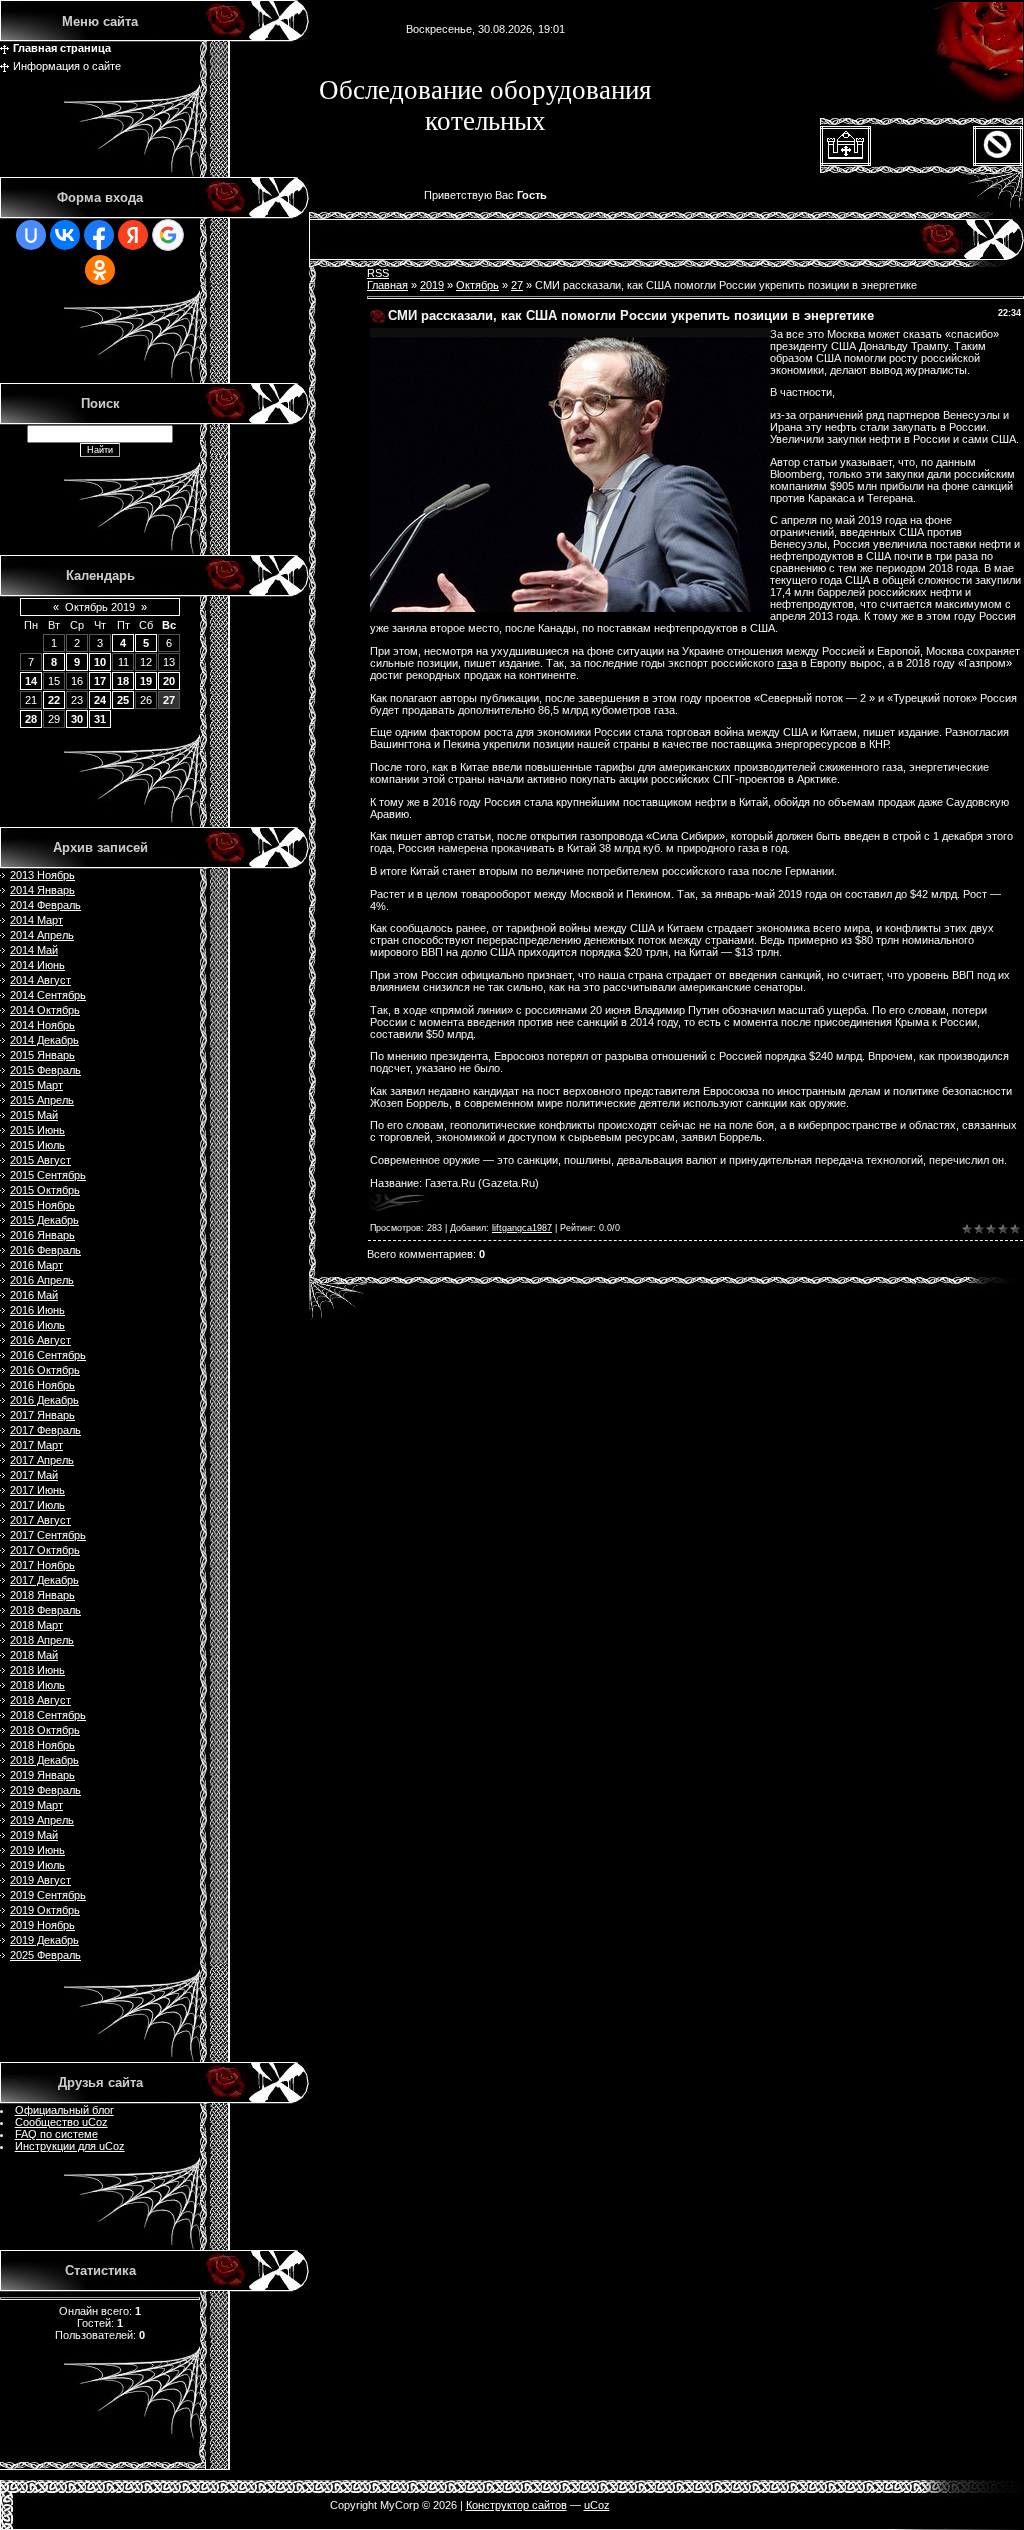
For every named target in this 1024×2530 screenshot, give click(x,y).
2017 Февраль (45, 1430)
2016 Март (36, 1265)
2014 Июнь (37, 965)
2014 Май (34, 950)
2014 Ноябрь (42, 1025)
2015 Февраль (45, 1070)
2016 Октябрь (45, 1370)
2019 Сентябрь (48, 1895)
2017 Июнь (37, 1490)
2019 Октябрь (45, 1910)
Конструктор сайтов (516, 2505)
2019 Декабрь (44, 1940)
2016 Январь (42, 1235)
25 (123, 700)
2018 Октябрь (45, 1730)
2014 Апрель (42, 935)
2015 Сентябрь (48, 1175)
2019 (432, 285)
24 (100, 700)
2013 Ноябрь (42, 875)
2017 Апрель (42, 1460)
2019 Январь (42, 1775)
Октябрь (477, 285)
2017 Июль (37, 1505)
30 (77, 719)
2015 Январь (42, 1055)
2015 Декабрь (44, 1220)
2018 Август (40, 1700)
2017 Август (40, 1520)
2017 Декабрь (44, 1580)
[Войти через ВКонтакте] (65, 235)
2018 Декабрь (44, 1760)
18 (123, 681)
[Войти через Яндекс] (133, 235)
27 (169, 700)
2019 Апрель (42, 1820)
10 (100, 662)
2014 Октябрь (45, 1010)
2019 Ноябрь (42, 1925)
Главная (387, 285)
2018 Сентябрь (48, 1715)
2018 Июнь (37, 1670)
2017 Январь (42, 1415)
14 (31, 681)
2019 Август (40, 1880)
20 (169, 681)
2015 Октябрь (45, 1190)
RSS (378, 273)
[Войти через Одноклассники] (100, 270)
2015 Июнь (37, 1130)
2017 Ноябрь (42, 1565)
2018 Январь (42, 1595)
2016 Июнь (37, 1310)
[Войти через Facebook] (99, 235)
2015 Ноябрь (42, 1205)
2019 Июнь (37, 1850)
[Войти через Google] (168, 235)
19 (146, 681)
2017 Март (36, 1445)
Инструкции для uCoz (70, 2146)
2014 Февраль (45, 905)
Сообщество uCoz (61, 2122)
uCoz (597, 2505)
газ (784, 663)
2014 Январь (42, 890)
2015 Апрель (42, 1100)
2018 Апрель (42, 1640)
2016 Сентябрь (48, 1355)
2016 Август (40, 1340)
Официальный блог (64, 2110)
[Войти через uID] (31, 235)
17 (100, 681)
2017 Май (34, 1475)
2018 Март (36, 1625)
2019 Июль (37, 1865)
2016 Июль (37, 1325)
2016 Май (34, 1295)
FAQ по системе (56, 2134)
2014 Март (36, 920)
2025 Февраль (45, 1955)
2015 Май (34, 1115)
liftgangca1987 (522, 1228)
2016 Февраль (45, 1250)
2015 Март (36, 1085)
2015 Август (40, 1160)
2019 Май (34, 1835)
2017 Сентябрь (48, 1535)
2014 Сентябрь (48, 995)
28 (31, 719)
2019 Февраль (45, 1790)
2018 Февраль (45, 1610)
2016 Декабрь (44, 1400)
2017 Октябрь (45, 1550)
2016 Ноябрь (42, 1385)
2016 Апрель (42, 1280)
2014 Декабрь (44, 1040)
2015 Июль (37, 1145)
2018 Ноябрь (42, 1745)
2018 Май (34, 1655)
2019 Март (36, 1805)
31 (100, 719)
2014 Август (40, 980)
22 (54, 700)
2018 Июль (37, 1685)
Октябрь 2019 (100, 607)
